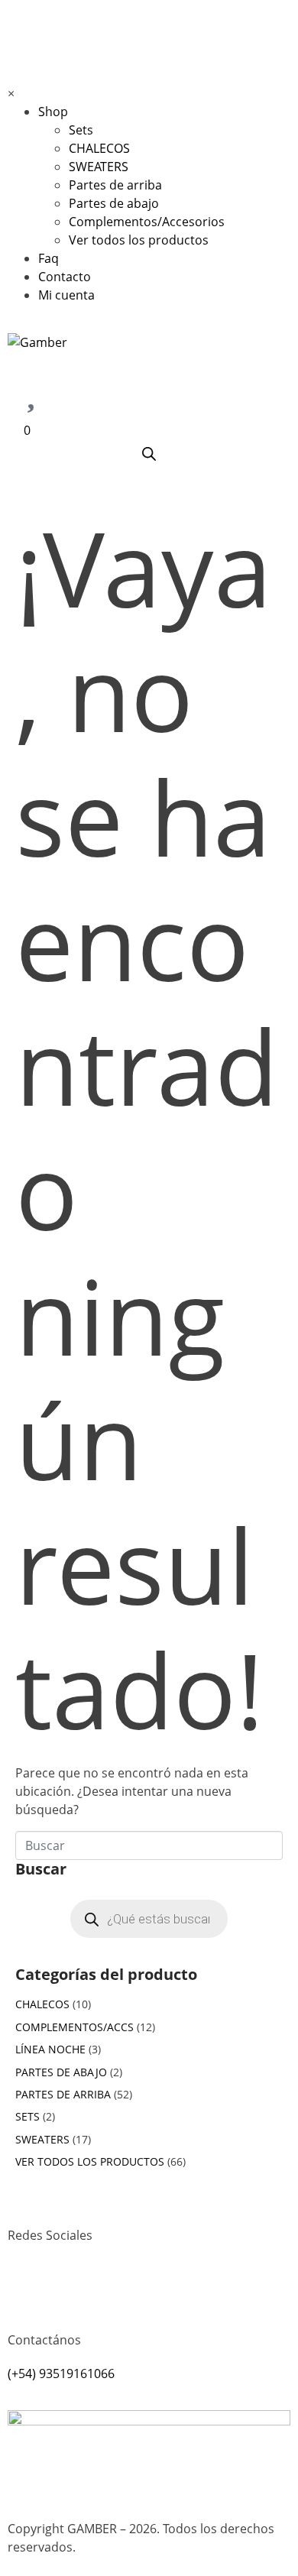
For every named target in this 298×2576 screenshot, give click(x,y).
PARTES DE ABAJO (61, 2072)
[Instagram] (27, 2291)
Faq (49, 258)
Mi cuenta (66, 295)
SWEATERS (99, 167)
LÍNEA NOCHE (50, 2049)
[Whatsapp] (68, 2291)
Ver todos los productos (139, 240)
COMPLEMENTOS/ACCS (74, 2027)
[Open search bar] (149, 454)
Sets (81, 130)
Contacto (65, 277)
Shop (53, 112)
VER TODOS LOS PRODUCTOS (90, 2161)
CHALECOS (99, 148)
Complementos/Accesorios (147, 222)
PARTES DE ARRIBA (63, 2094)
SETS (28, 2116)
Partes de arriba (115, 185)
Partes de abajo (114, 203)
